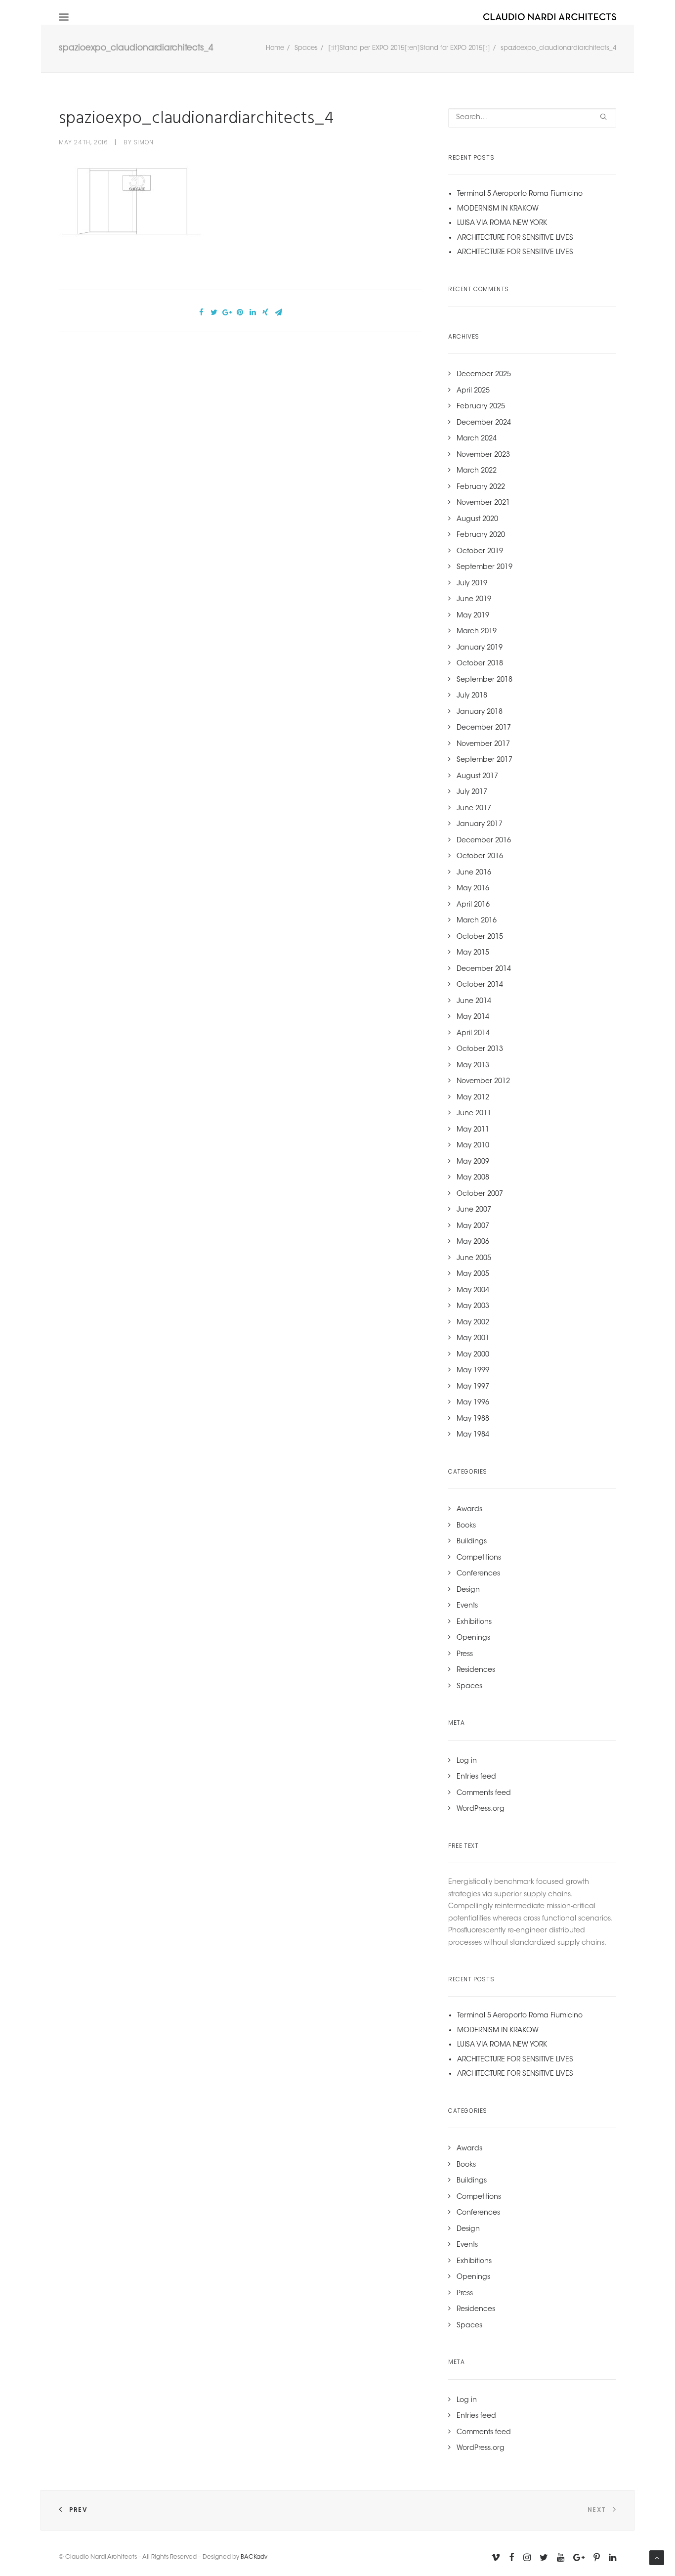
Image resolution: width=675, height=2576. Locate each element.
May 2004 (473, 1291)
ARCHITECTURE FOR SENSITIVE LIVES (515, 238)
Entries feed (476, 1777)
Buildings (472, 1542)
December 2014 (484, 969)
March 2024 (477, 439)
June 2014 (474, 1002)
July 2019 (472, 584)
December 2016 (484, 841)
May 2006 (473, 1242)
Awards (469, 1510)
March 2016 (477, 921)
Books (466, 1526)
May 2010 (473, 1146)
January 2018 (480, 712)
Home (275, 48)
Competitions (479, 1558)
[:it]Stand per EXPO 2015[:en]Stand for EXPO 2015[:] (409, 48)
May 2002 (473, 1323)
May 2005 (473, 1274)
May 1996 (473, 1403)
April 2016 (473, 905)
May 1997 (473, 1387)
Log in (467, 1761)
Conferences (478, 1574)
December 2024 (484, 423)
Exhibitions (474, 1622)
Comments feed (484, 1793)
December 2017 (484, 728)
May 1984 (473, 1435)
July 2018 (472, 696)
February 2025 (481, 407)
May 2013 (473, 1066)
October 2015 (480, 937)
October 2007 (480, 1194)
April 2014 (473, 1034)
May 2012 (473, 1098)
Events (467, 1606)
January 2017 (480, 825)
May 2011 (473, 1130)
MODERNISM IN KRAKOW (498, 209)
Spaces (306, 48)
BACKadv (254, 2557)
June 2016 (474, 873)
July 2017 (472, 792)
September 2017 (485, 760)
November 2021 (483, 503)
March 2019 (477, 632)
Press (465, 1655)
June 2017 (474, 809)
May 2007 (473, 1226)
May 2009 (473, 1162)
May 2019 (473, 616)
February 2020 (481, 535)
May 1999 (473, 1371)
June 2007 (474, 1210)
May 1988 (473, 1419)
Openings (473, 1638)
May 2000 (473, 1355)
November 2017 (483, 744)
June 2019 (474, 600)
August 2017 (477, 777)
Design (468, 1590)
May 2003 (473, 1307)
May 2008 (473, 1178)
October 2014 (480, 985)
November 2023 (483, 455)
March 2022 (477, 471)
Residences (476, 1670)
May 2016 (473, 889)
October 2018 (480, 664)
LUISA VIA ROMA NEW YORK (502, 223)
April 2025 (473, 391)
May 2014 (473, 1017)
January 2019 (480, 648)
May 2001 (473, 1339)
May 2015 (473, 953)
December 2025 (484, 375)
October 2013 (480, 1049)
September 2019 (485, 568)
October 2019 (480, 552)
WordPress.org (481, 1809)
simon (144, 142)
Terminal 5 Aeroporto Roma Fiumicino (520, 194)
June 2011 (474, 1114)
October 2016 (480, 857)
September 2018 (485, 680)
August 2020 (477, 520)
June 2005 (474, 1259)
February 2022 (481, 487)
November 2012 (483, 1082)
